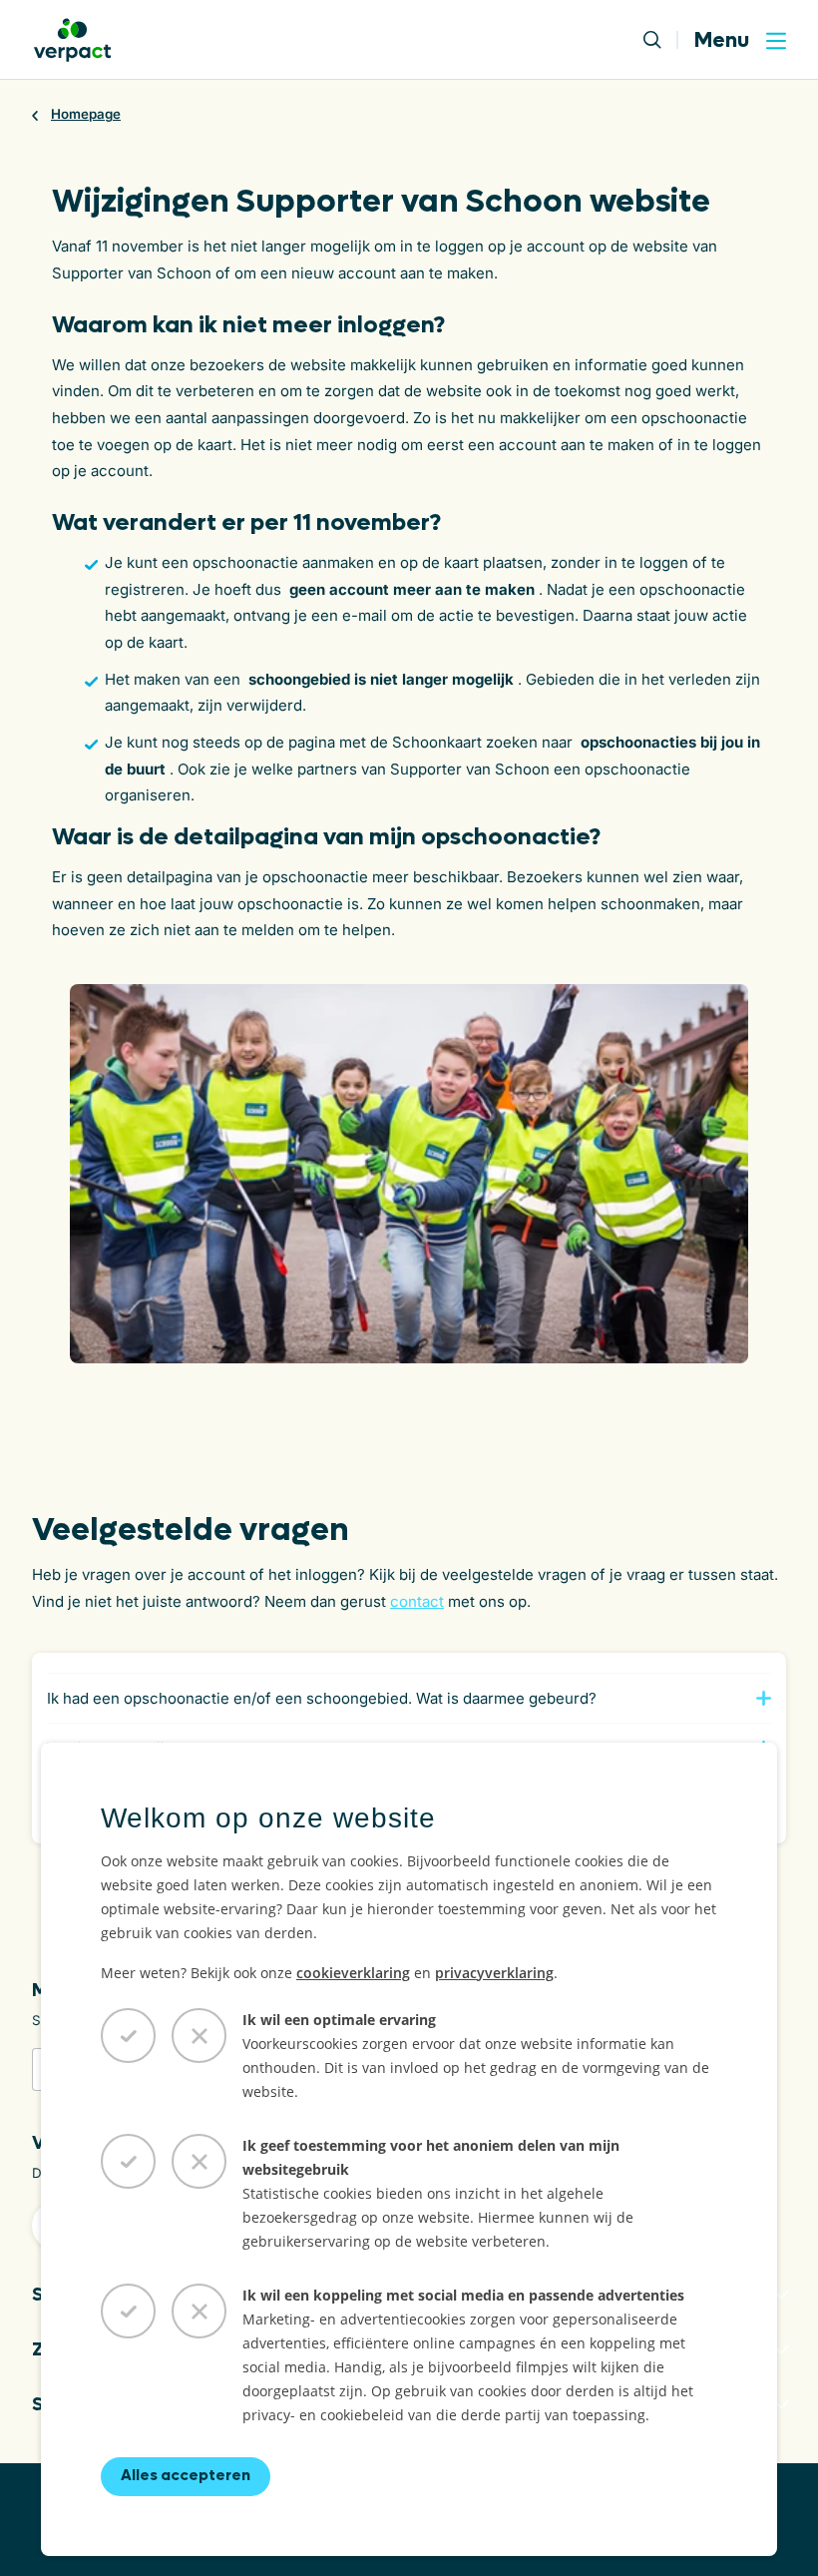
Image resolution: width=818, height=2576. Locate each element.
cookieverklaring (353, 1973)
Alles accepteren (186, 2475)
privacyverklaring (494, 1973)
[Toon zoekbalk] (661, 40)
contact (417, 1601)
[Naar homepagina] (72, 40)
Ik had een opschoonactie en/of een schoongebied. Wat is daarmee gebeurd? (322, 1698)
